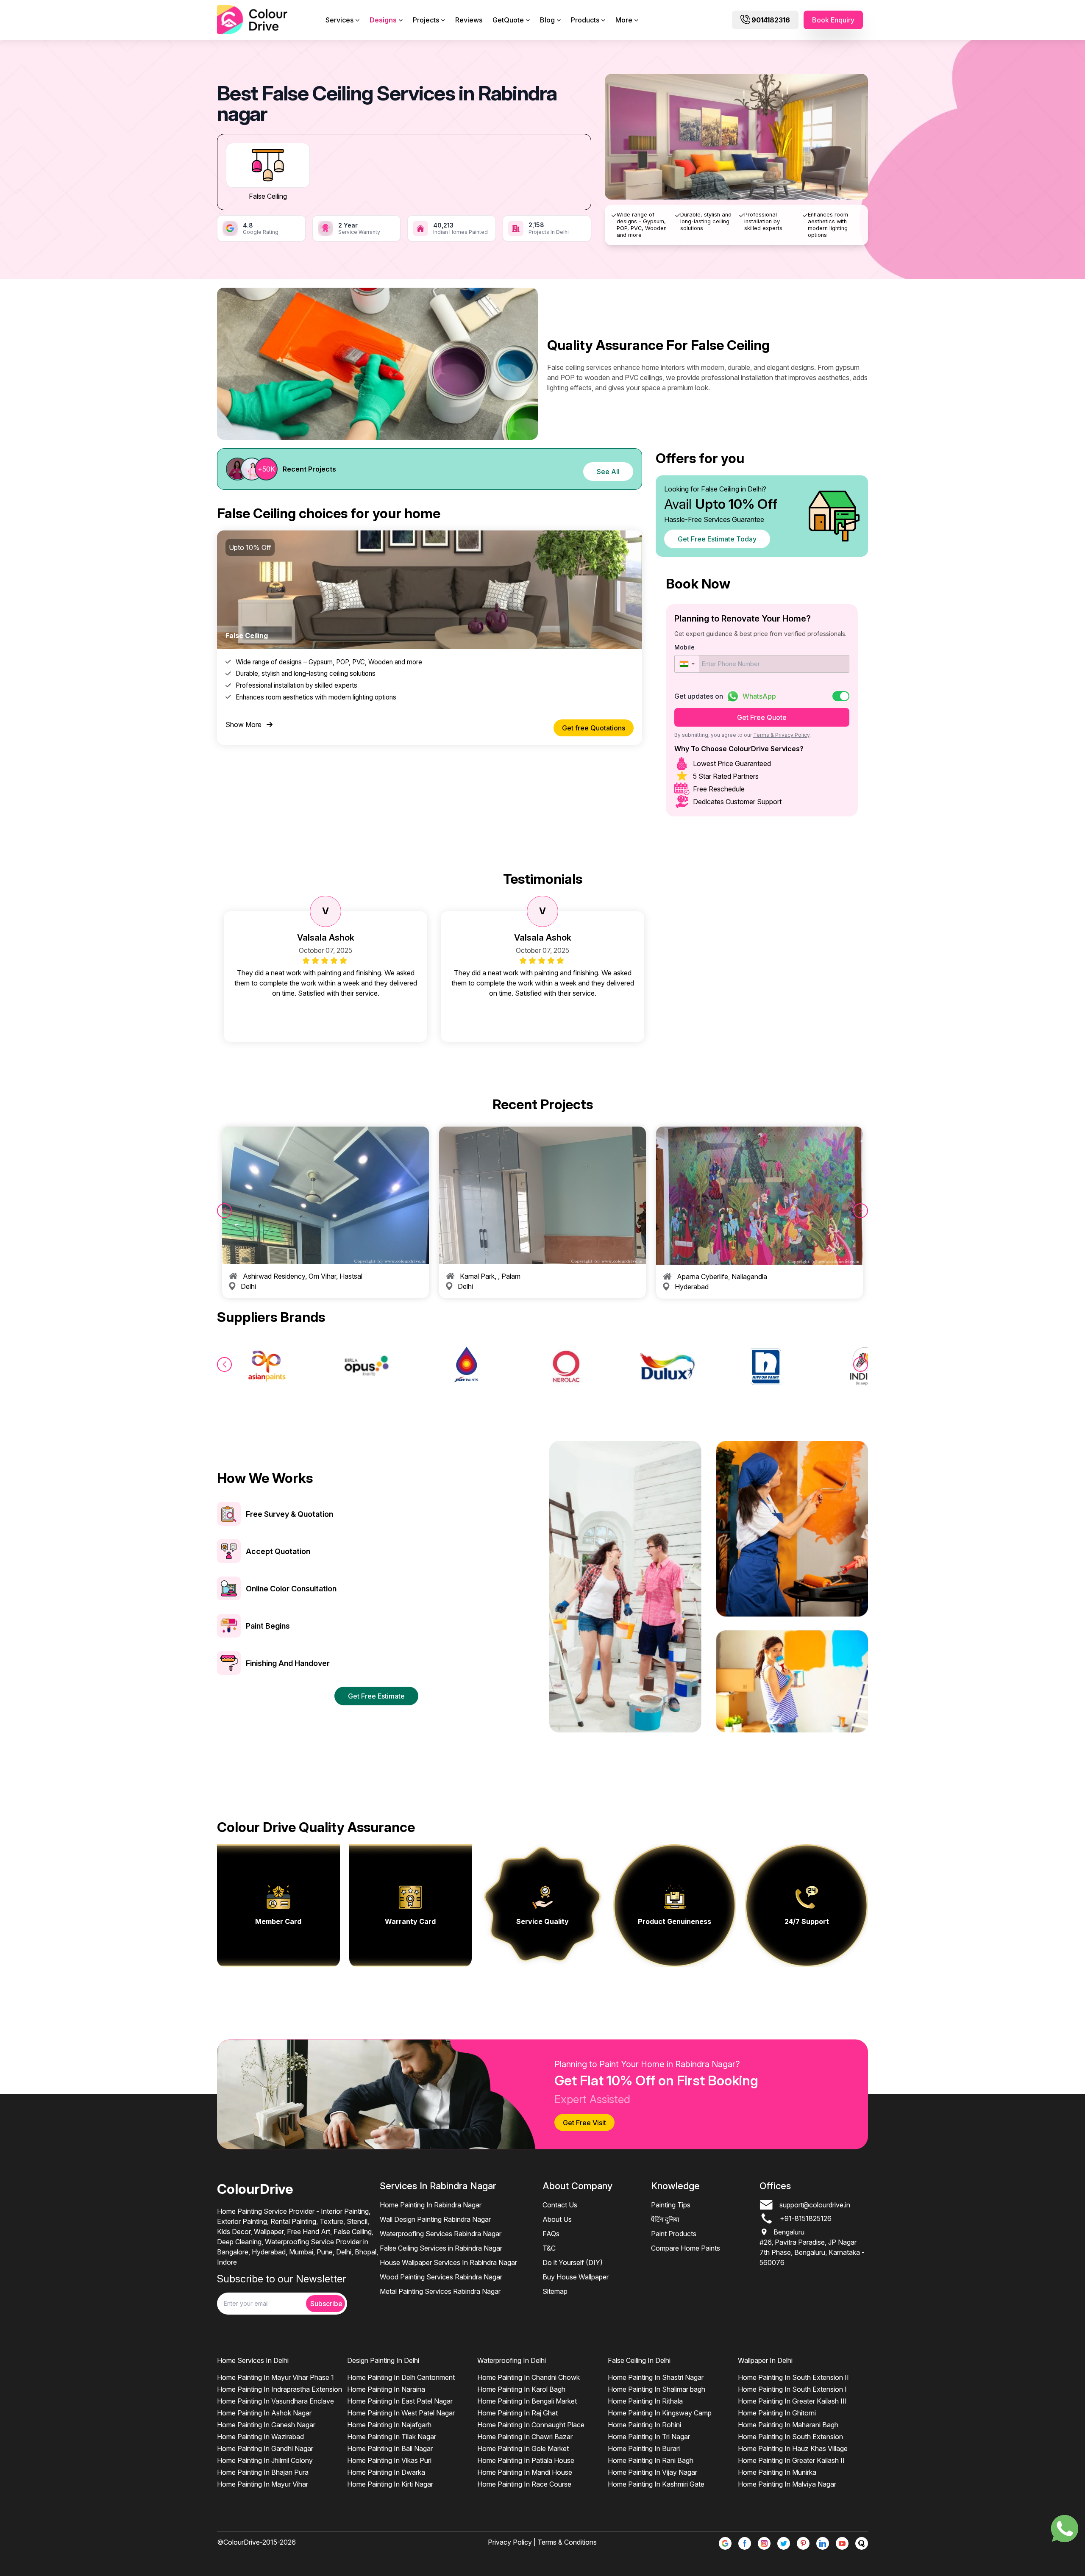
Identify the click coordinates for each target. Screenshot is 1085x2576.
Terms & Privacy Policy (781, 735)
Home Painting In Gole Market (523, 2448)
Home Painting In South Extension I (792, 2389)
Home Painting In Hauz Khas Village (793, 2448)
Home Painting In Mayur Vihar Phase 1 (275, 2377)
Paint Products (674, 2234)
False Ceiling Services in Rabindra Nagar (441, 2248)
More (624, 20)
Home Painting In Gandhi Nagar (265, 2448)
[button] (687, 664)
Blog (547, 20)
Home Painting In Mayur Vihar (263, 2484)
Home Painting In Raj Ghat (517, 2413)
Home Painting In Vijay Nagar (652, 2472)
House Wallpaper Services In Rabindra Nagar (448, 2262)
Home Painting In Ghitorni (777, 2413)
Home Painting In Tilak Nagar (392, 2437)
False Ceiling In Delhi (639, 2360)
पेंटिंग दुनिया (665, 2219)
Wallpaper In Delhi (765, 2360)
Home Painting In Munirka (777, 2472)
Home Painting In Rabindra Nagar (431, 2205)
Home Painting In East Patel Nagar (400, 2401)
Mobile (684, 647)
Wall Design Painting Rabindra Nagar (435, 2219)
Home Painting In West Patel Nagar (401, 2413)
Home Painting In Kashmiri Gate (656, 2484)
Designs (383, 20)
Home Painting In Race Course (524, 2484)
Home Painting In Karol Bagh (521, 2389)
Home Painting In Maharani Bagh (788, 2425)
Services (339, 20)
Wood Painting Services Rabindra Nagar (441, 2277)
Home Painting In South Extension (790, 2437)
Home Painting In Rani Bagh (651, 2460)
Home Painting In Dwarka (386, 2472)
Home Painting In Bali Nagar (390, 2448)
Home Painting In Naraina (386, 2389)
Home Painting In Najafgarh (389, 2425)
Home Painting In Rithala (645, 2401)
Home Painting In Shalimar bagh (657, 2389)
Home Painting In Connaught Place (531, 2425)
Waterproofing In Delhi (512, 2360)
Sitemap (555, 2291)
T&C (549, 2248)
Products (585, 20)
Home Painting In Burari (644, 2448)
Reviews (469, 20)
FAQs (551, 2234)
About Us (557, 2219)
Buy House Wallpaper (576, 2277)
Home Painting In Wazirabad (260, 2437)
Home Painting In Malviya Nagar (787, 2484)
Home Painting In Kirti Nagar (390, 2484)
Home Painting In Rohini (644, 2425)
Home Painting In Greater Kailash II (791, 2460)
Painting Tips (671, 2205)
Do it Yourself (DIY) (573, 2262)
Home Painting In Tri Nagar (649, 2437)
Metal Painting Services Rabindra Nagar (440, 2291)
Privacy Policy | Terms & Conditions (542, 2542)
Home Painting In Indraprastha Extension (280, 2389)
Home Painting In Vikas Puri (389, 2460)
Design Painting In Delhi (383, 2360)
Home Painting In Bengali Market (527, 2401)
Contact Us (560, 2205)
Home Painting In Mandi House (525, 2472)
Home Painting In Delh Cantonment (401, 2377)
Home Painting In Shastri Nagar (656, 2377)
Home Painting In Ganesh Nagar (266, 2425)
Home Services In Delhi (253, 2360)
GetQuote (508, 20)
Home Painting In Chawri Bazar (525, 2437)
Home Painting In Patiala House (526, 2460)
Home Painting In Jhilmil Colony (265, 2460)
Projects (426, 20)
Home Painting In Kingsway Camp (660, 2413)
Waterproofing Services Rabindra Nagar (441, 2234)
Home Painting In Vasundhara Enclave (275, 2401)
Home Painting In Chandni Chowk (529, 2377)
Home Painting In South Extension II (793, 2377)
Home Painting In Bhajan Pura (263, 2472)
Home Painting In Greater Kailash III (792, 2401)
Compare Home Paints (686, 2248)
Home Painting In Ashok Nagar (264, 2413)
